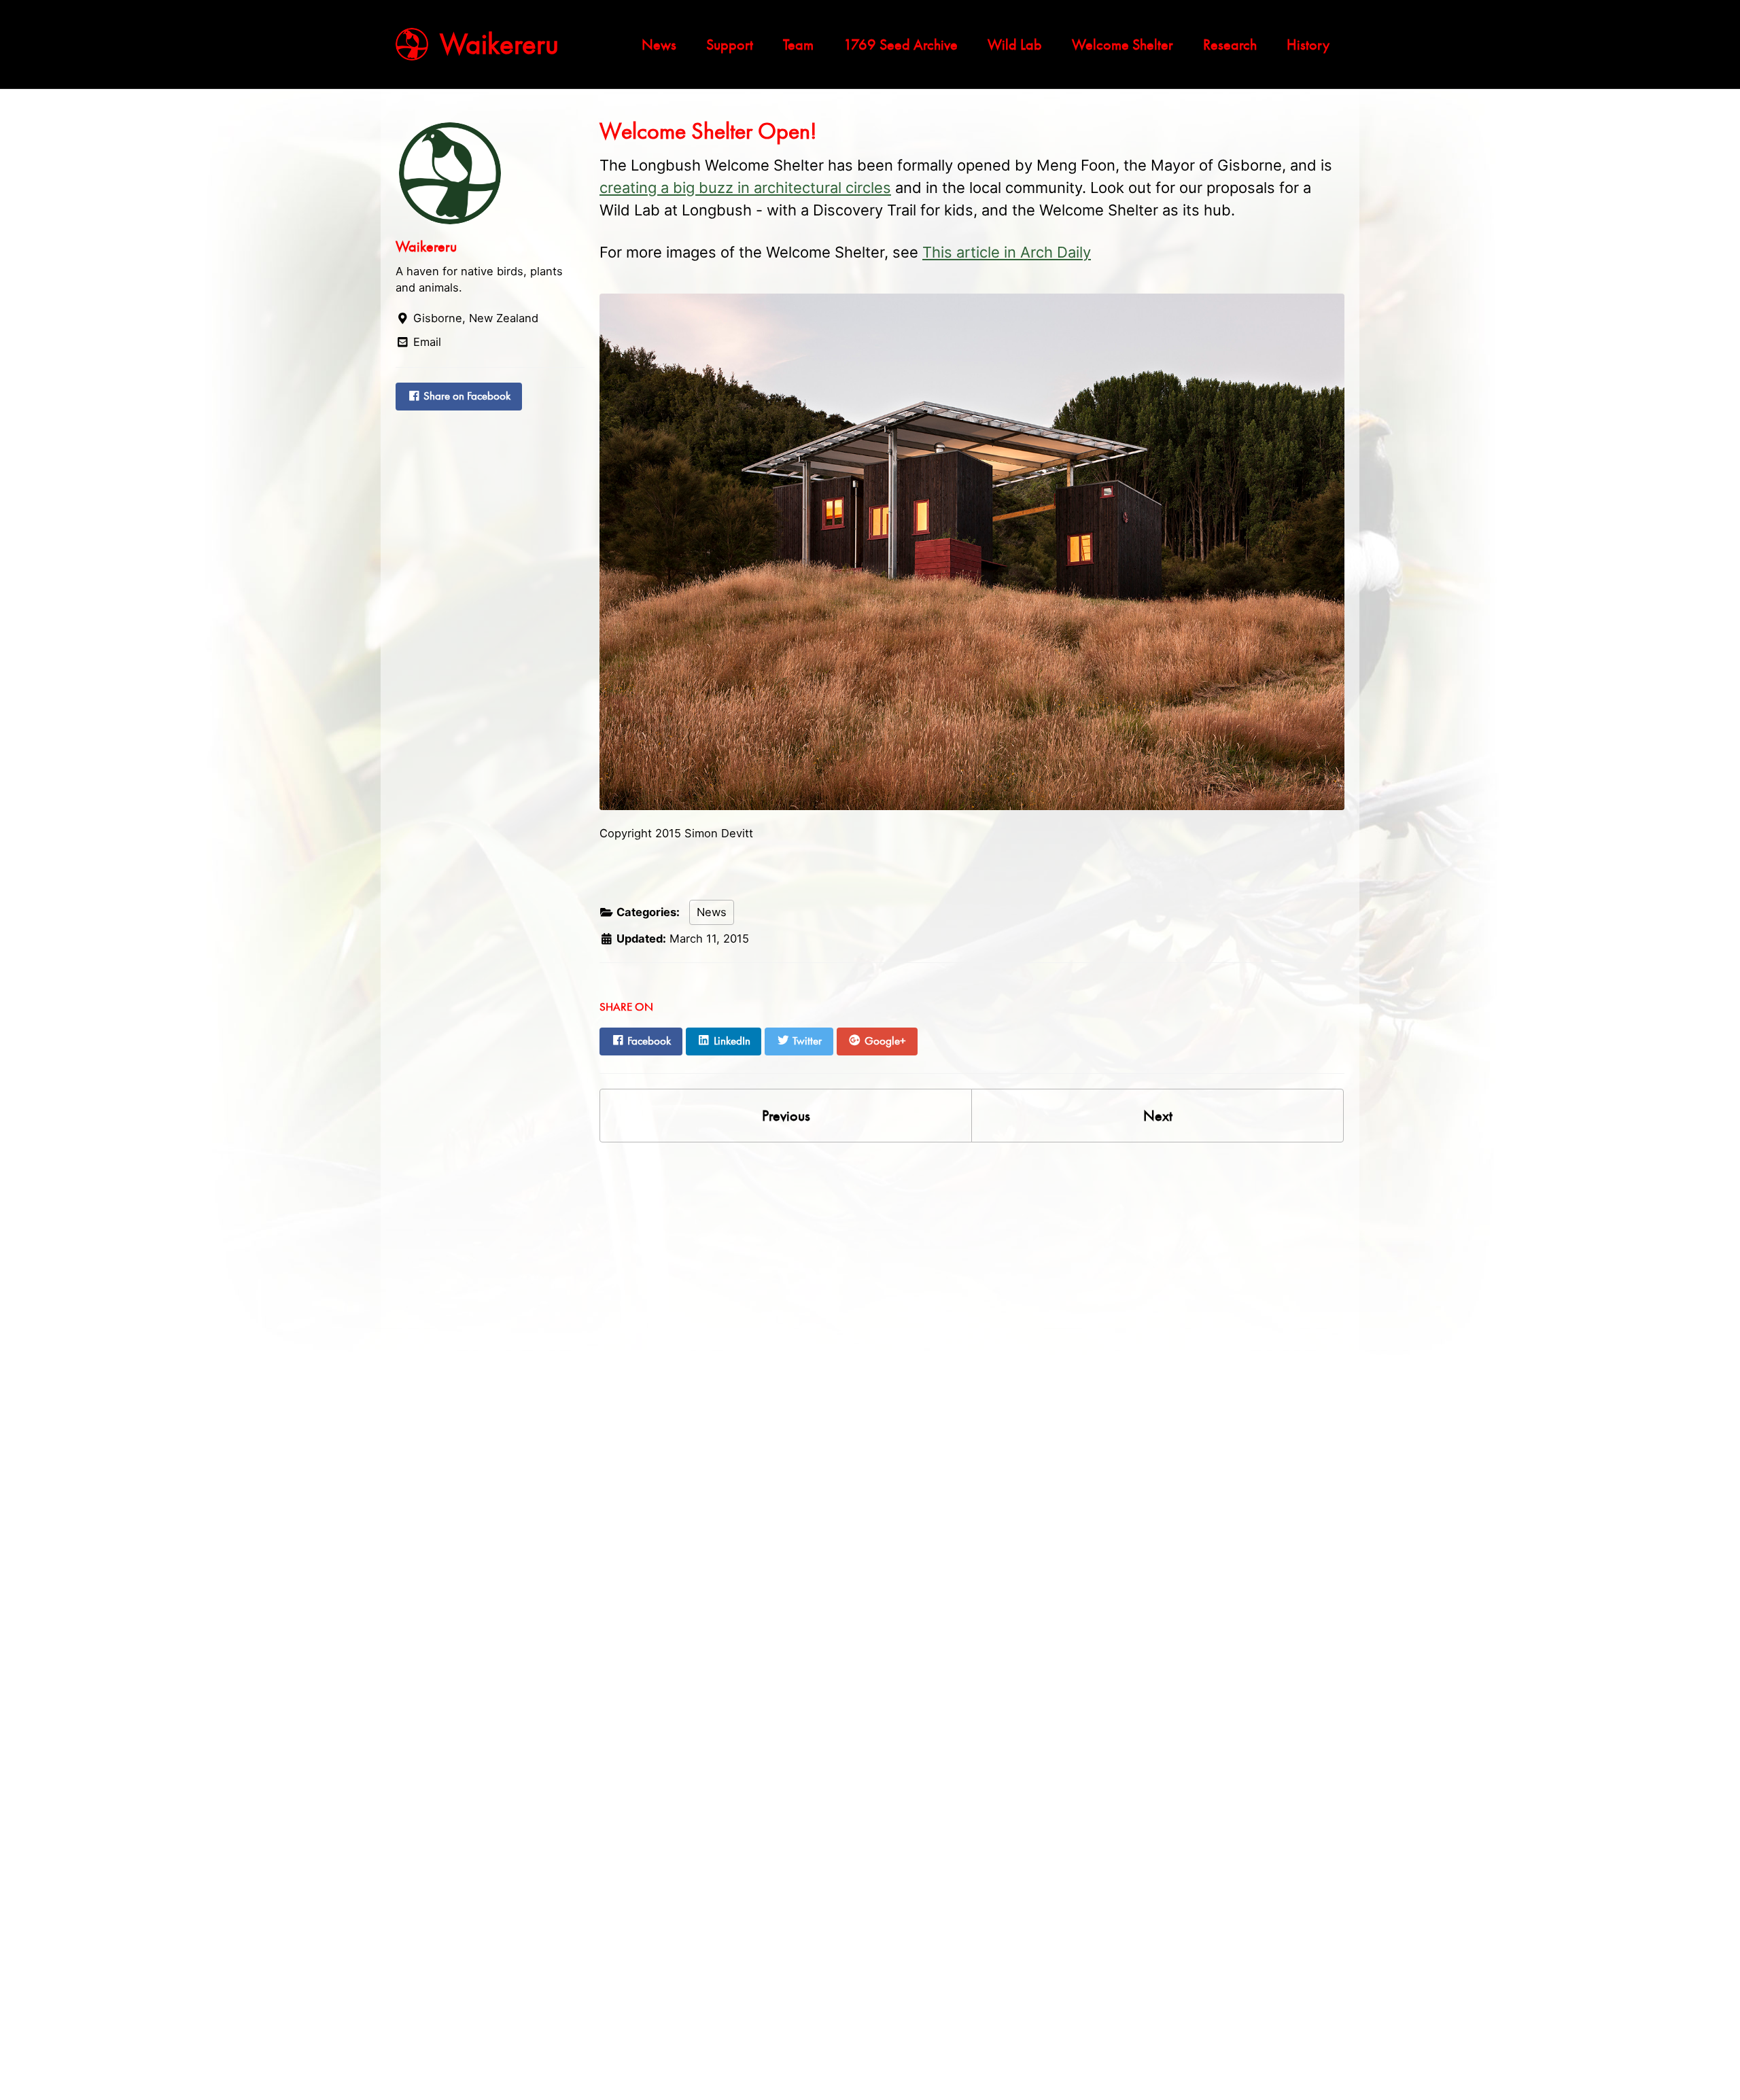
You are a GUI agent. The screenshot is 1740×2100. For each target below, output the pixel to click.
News (659, 45)
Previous (786, 1116)
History (1308, 45)
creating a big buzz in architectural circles (745, 188)
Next (1158, 1116)
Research (1230, 45)
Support (730, 45)
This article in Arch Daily (1007, 252)
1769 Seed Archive (901, 45)
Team (798, 45)
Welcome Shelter (1123, 45)
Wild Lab (1015, 45)
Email (425, 342)
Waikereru (499, 44)
